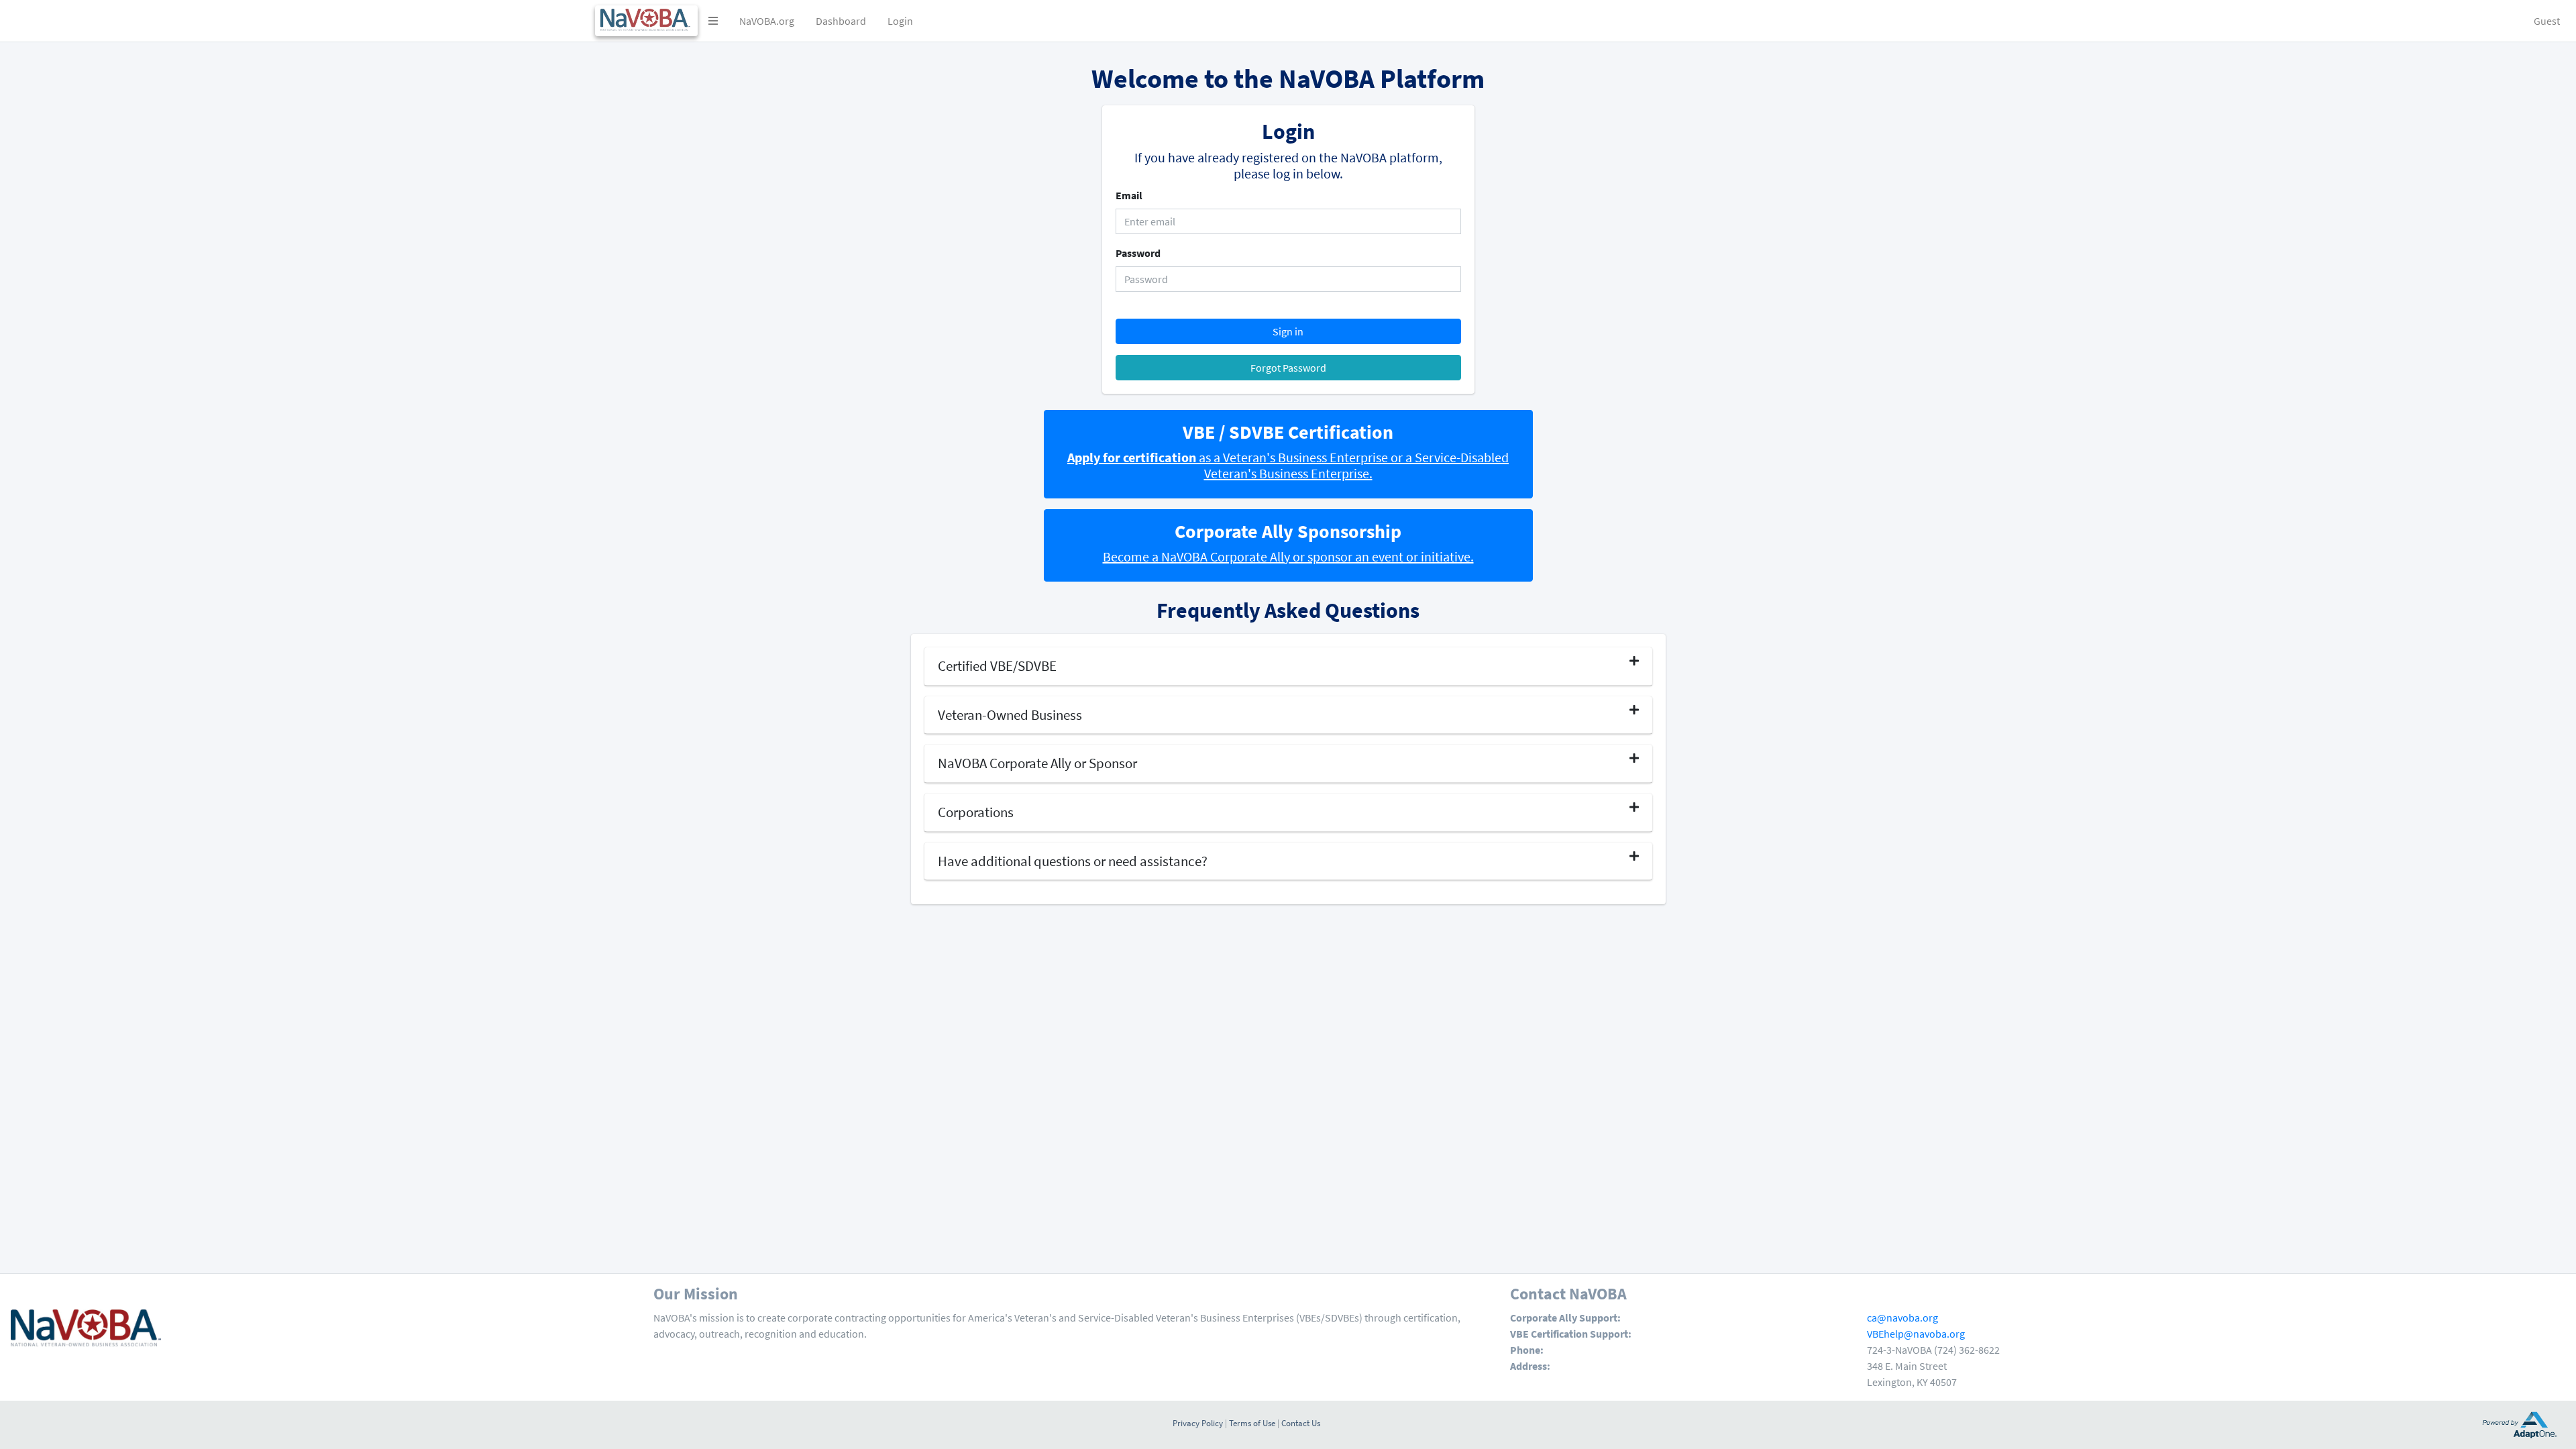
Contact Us (1301, 1423)
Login (900, 21)
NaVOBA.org (767, 21)
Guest (2547, 21)
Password (1138, 253)
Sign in (1288, 331)
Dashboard (841, 21)
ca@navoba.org (1902, 1318)
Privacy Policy (1198, 1423)
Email (1129, 195)
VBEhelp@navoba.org (1916, 1334)
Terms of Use (1252, 1423)
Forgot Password (1288, 368)
